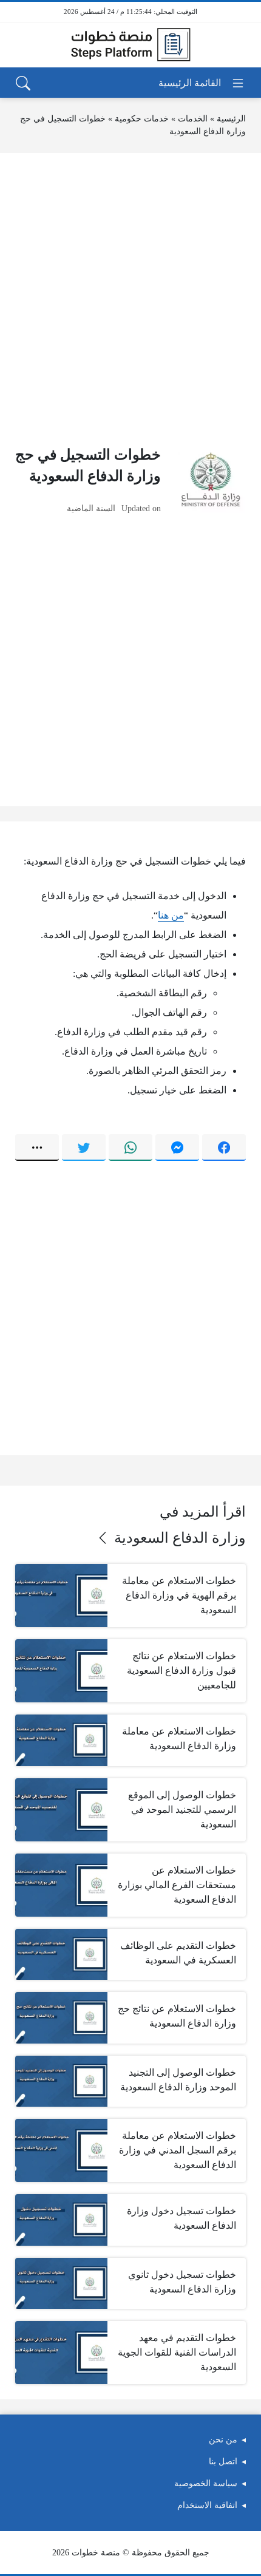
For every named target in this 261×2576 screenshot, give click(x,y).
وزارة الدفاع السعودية (180, 1538)
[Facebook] (224, 1147)
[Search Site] (23, 83)
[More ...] (37, 1147)
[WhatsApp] (130, 1147)
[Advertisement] (130, 299)
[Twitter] (84, 1147)
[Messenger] (177, 1147)
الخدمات (193, 119)
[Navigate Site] (202, 83)
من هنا (171, 915)
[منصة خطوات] (130, 45)
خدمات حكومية (142, 119)
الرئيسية (231, 119)
